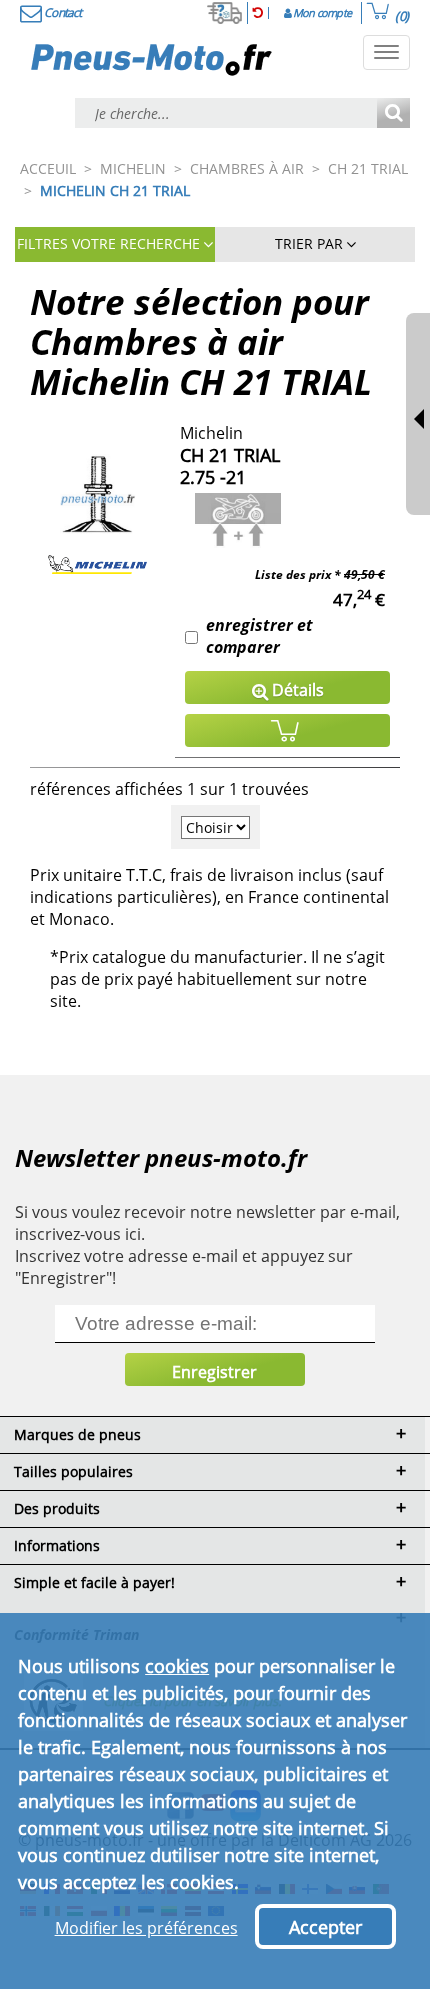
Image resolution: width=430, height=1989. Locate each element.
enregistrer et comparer (259, 636)
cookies (177, 1666)
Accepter (325, 1927)
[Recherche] (393, 114)
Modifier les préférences (146, 1928)
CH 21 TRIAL (230, 455)
